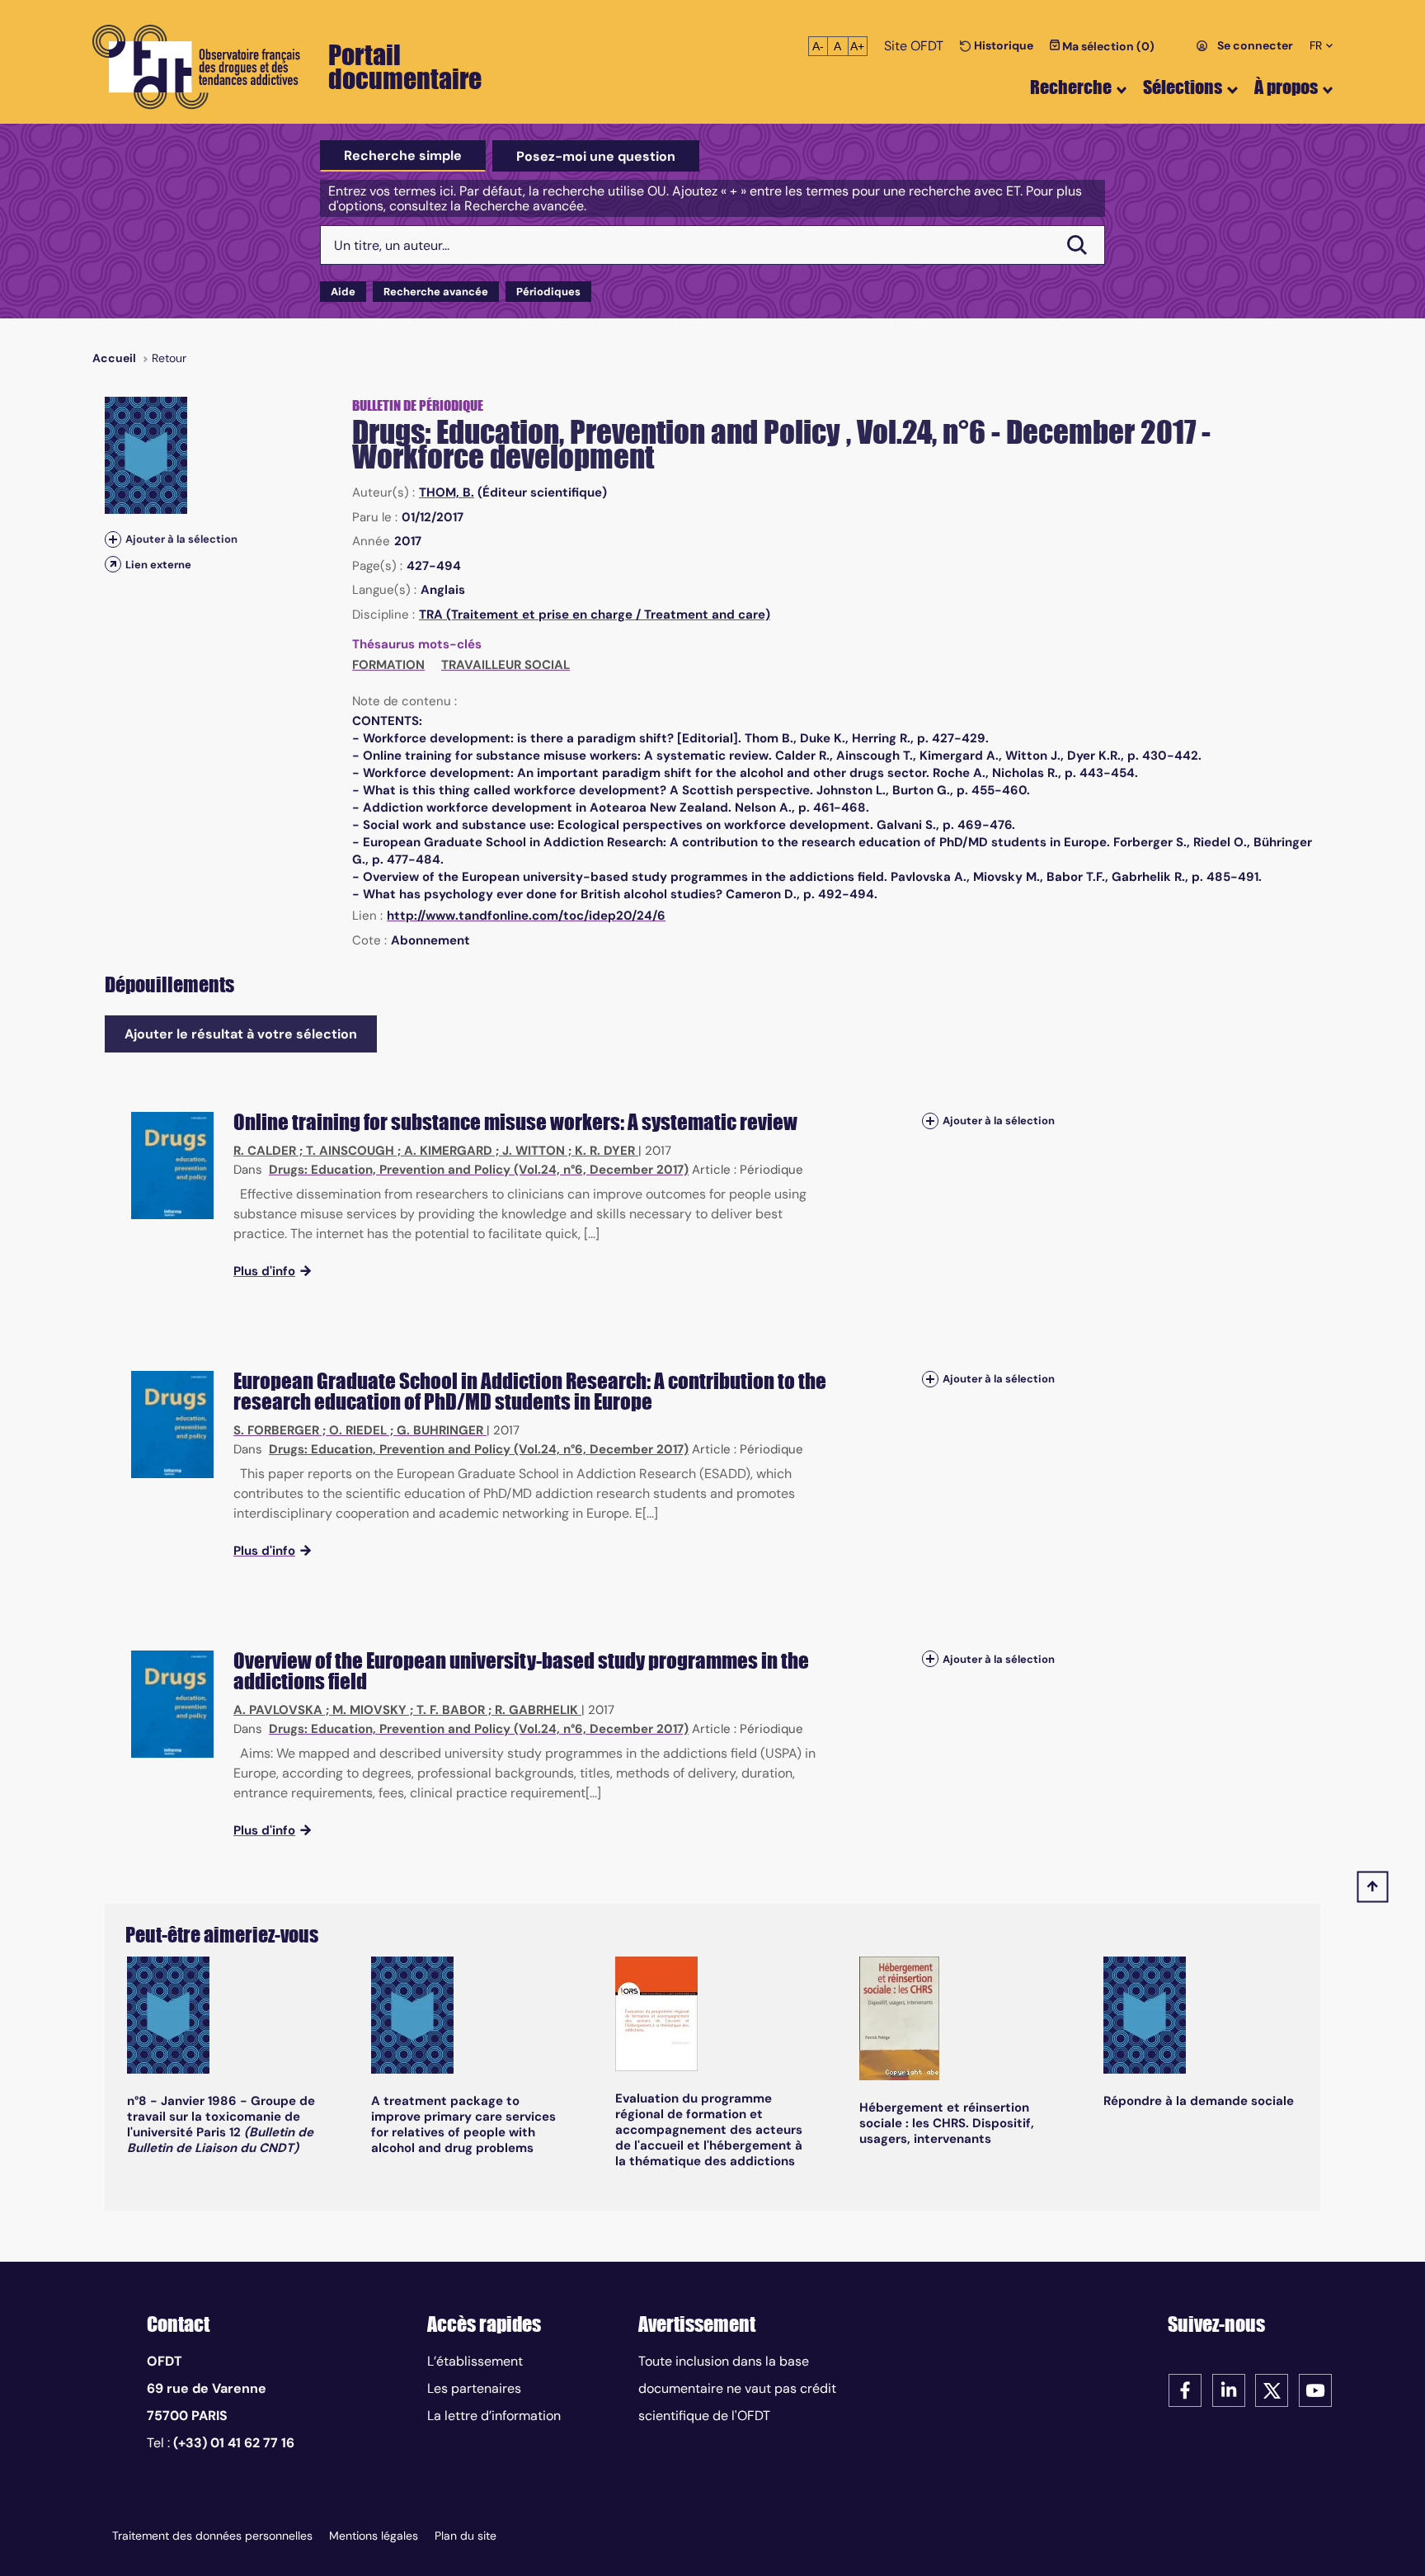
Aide (343, 292)
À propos (1286, 87)
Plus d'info (264, 1271)
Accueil (114, 358)
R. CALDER (265, 1151)
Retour (169, 358)
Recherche (1071, 87)
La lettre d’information (494, 2416)
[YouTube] (1315, 2389)
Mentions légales (374, 2536)
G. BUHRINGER (440, 1430)
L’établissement (475, 2361)
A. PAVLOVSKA (278, 1710)
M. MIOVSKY (369, 1710)
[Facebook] (1185, 2389)
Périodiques (548, 292)
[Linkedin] (1229, 2389)
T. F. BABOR (451, 1710)
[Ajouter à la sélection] (113, 539)
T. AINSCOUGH (350, 1151)
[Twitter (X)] (1272, 2389)
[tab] (403, 156)
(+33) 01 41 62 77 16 (234, 2443)
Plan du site (466, 2536)
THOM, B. (447, 492)
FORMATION (388, 665)
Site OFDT (914, 46)
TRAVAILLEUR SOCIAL (506, 665)
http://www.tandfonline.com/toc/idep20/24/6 (526, 916)
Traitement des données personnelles (212, 2536)
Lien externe (158, 565)
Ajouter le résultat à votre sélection (241, 1034)
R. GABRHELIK (536, 1710)
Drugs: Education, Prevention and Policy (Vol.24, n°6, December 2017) (479, 1170)
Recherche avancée (436, 292)
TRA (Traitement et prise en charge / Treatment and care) (595, 615)
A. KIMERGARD (448, 1151)
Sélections (1183, 87)
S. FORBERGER (276, 1430)
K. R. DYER (605, 1151)
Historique (1002, 45)
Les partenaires (474, 2388)
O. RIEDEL (358, 1430)
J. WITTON (534, 1151)
